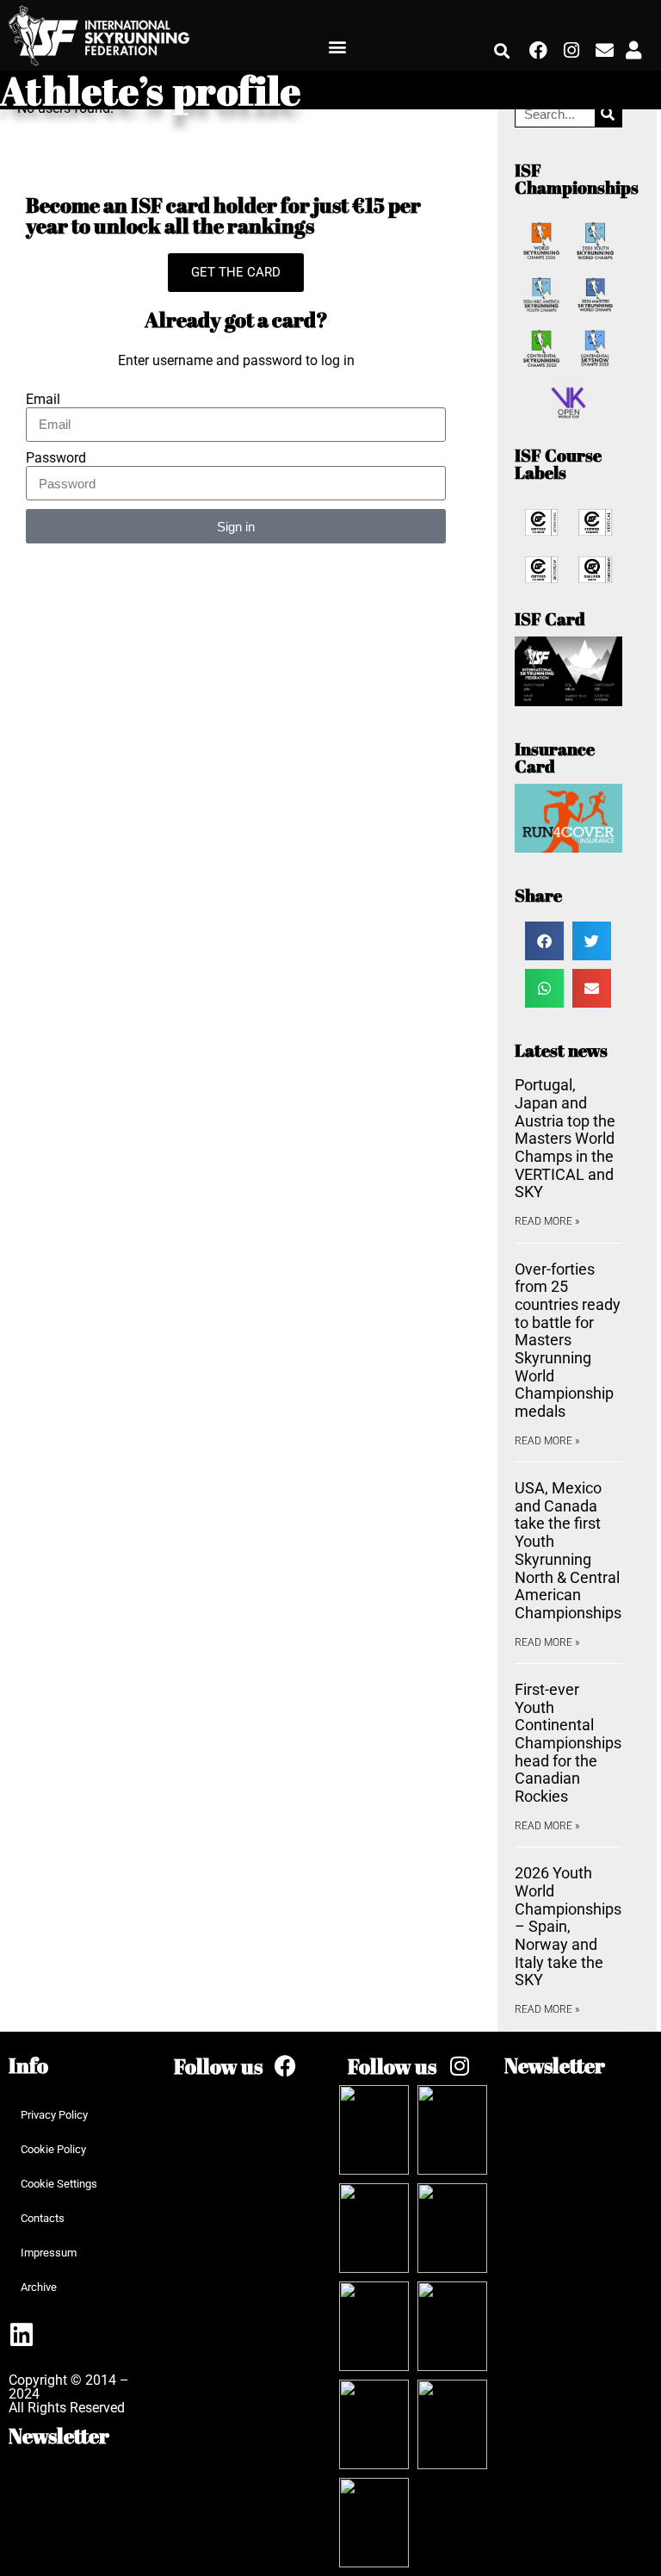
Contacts (43, 2218)
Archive (39, 2287)
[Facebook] (538, 51)
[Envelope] (604, 51)
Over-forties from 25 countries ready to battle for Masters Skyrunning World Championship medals (568, 1341)
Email (43, 400)
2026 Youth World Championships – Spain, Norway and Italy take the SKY (568, 1926)
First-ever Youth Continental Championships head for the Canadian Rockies (568, 1743)
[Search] (608, 114)
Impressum (49, 2253)
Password (56, 458)
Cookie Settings (59, 2184)
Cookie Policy (53, 2149)
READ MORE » (547, 1221)
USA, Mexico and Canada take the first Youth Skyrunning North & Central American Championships (568, 1550)
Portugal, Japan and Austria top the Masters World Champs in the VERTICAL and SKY (565, 1138)
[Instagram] (571, 51)
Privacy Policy (54, 2115)
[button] (337, 46)
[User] (633, 51)
